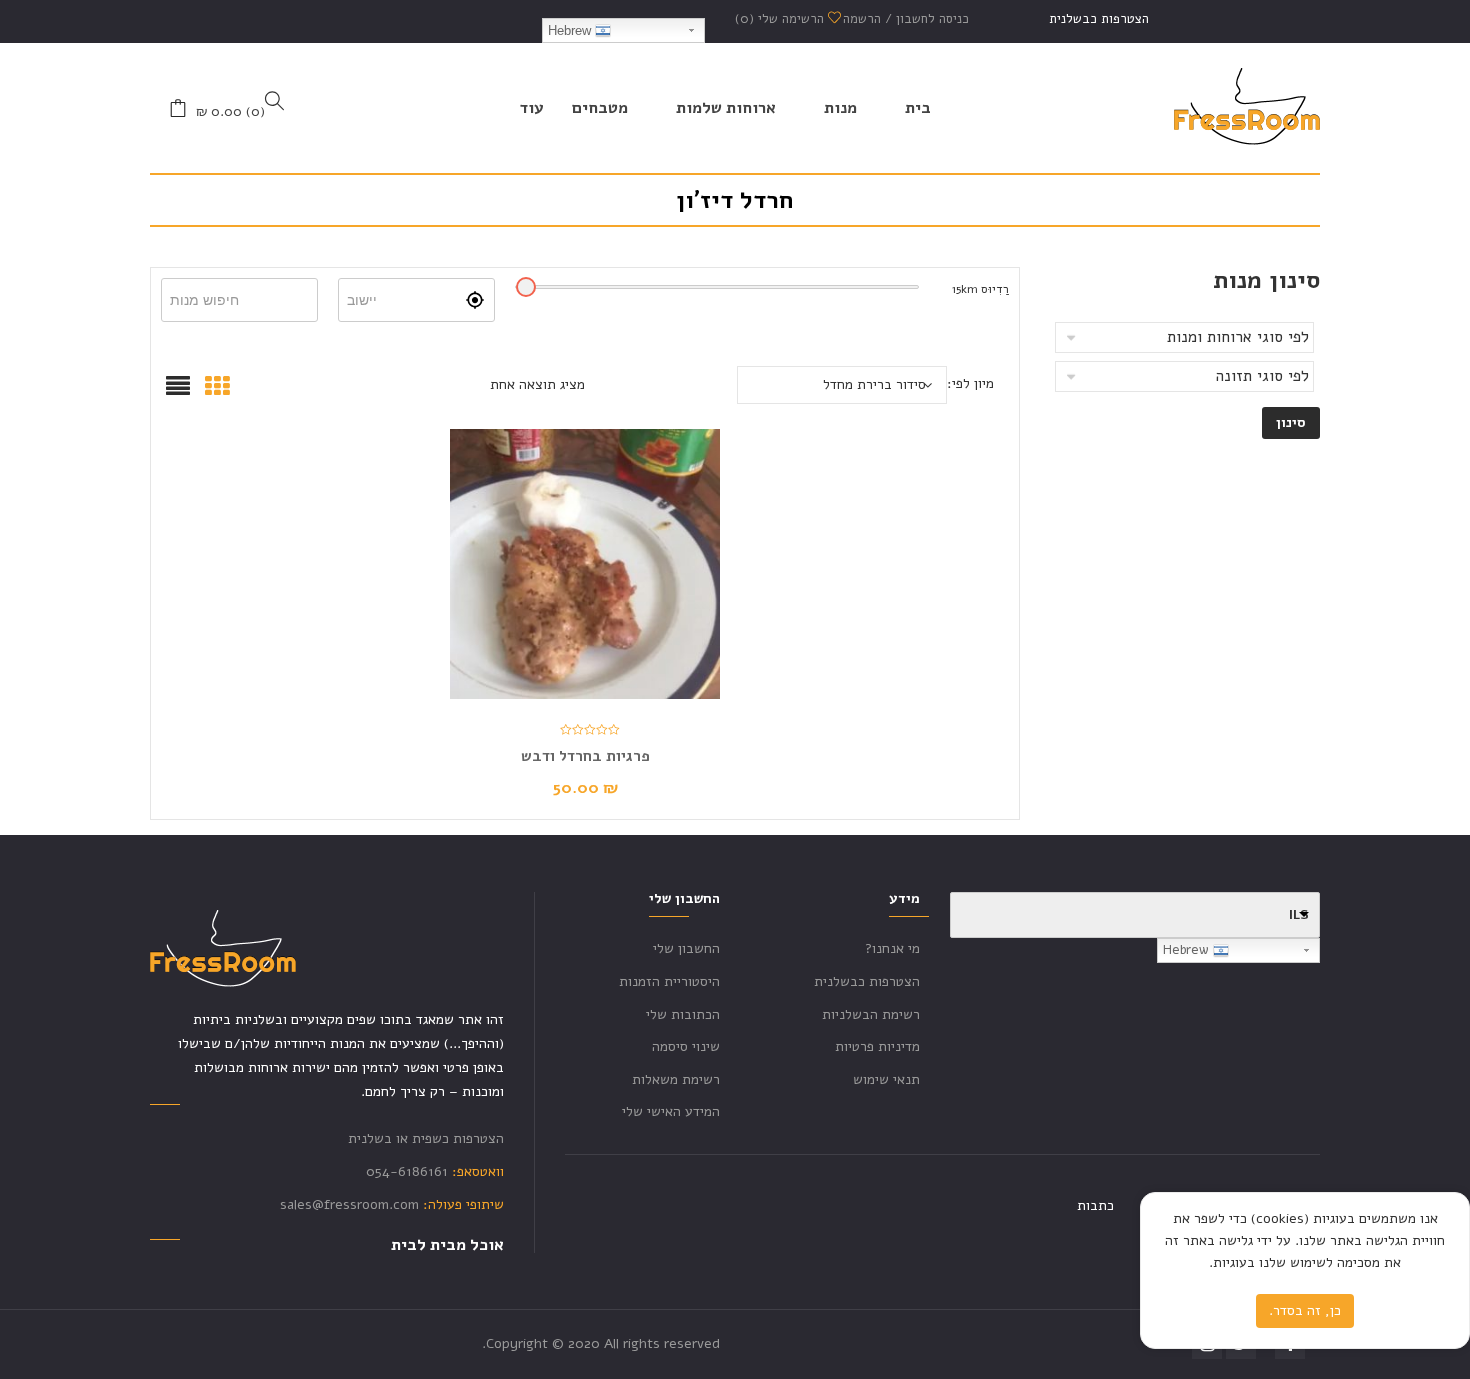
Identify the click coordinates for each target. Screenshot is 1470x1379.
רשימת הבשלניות (871, 1014)
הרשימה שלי (781, 19)
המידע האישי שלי (671, 1111)
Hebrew (571, 30)
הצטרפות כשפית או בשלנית (426, 1138)
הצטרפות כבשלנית (1099, 19)
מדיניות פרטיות (877, 1046)
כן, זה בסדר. (1305, 1310)
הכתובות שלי (683, 1014)
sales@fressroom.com (349, 1204)
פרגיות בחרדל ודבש (585, 756)
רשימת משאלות (676, 1079)
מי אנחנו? (892, 948)
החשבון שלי (686, 948)
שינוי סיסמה (686, 1046)
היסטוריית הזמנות (669, 981)
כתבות (1095, 1205)
